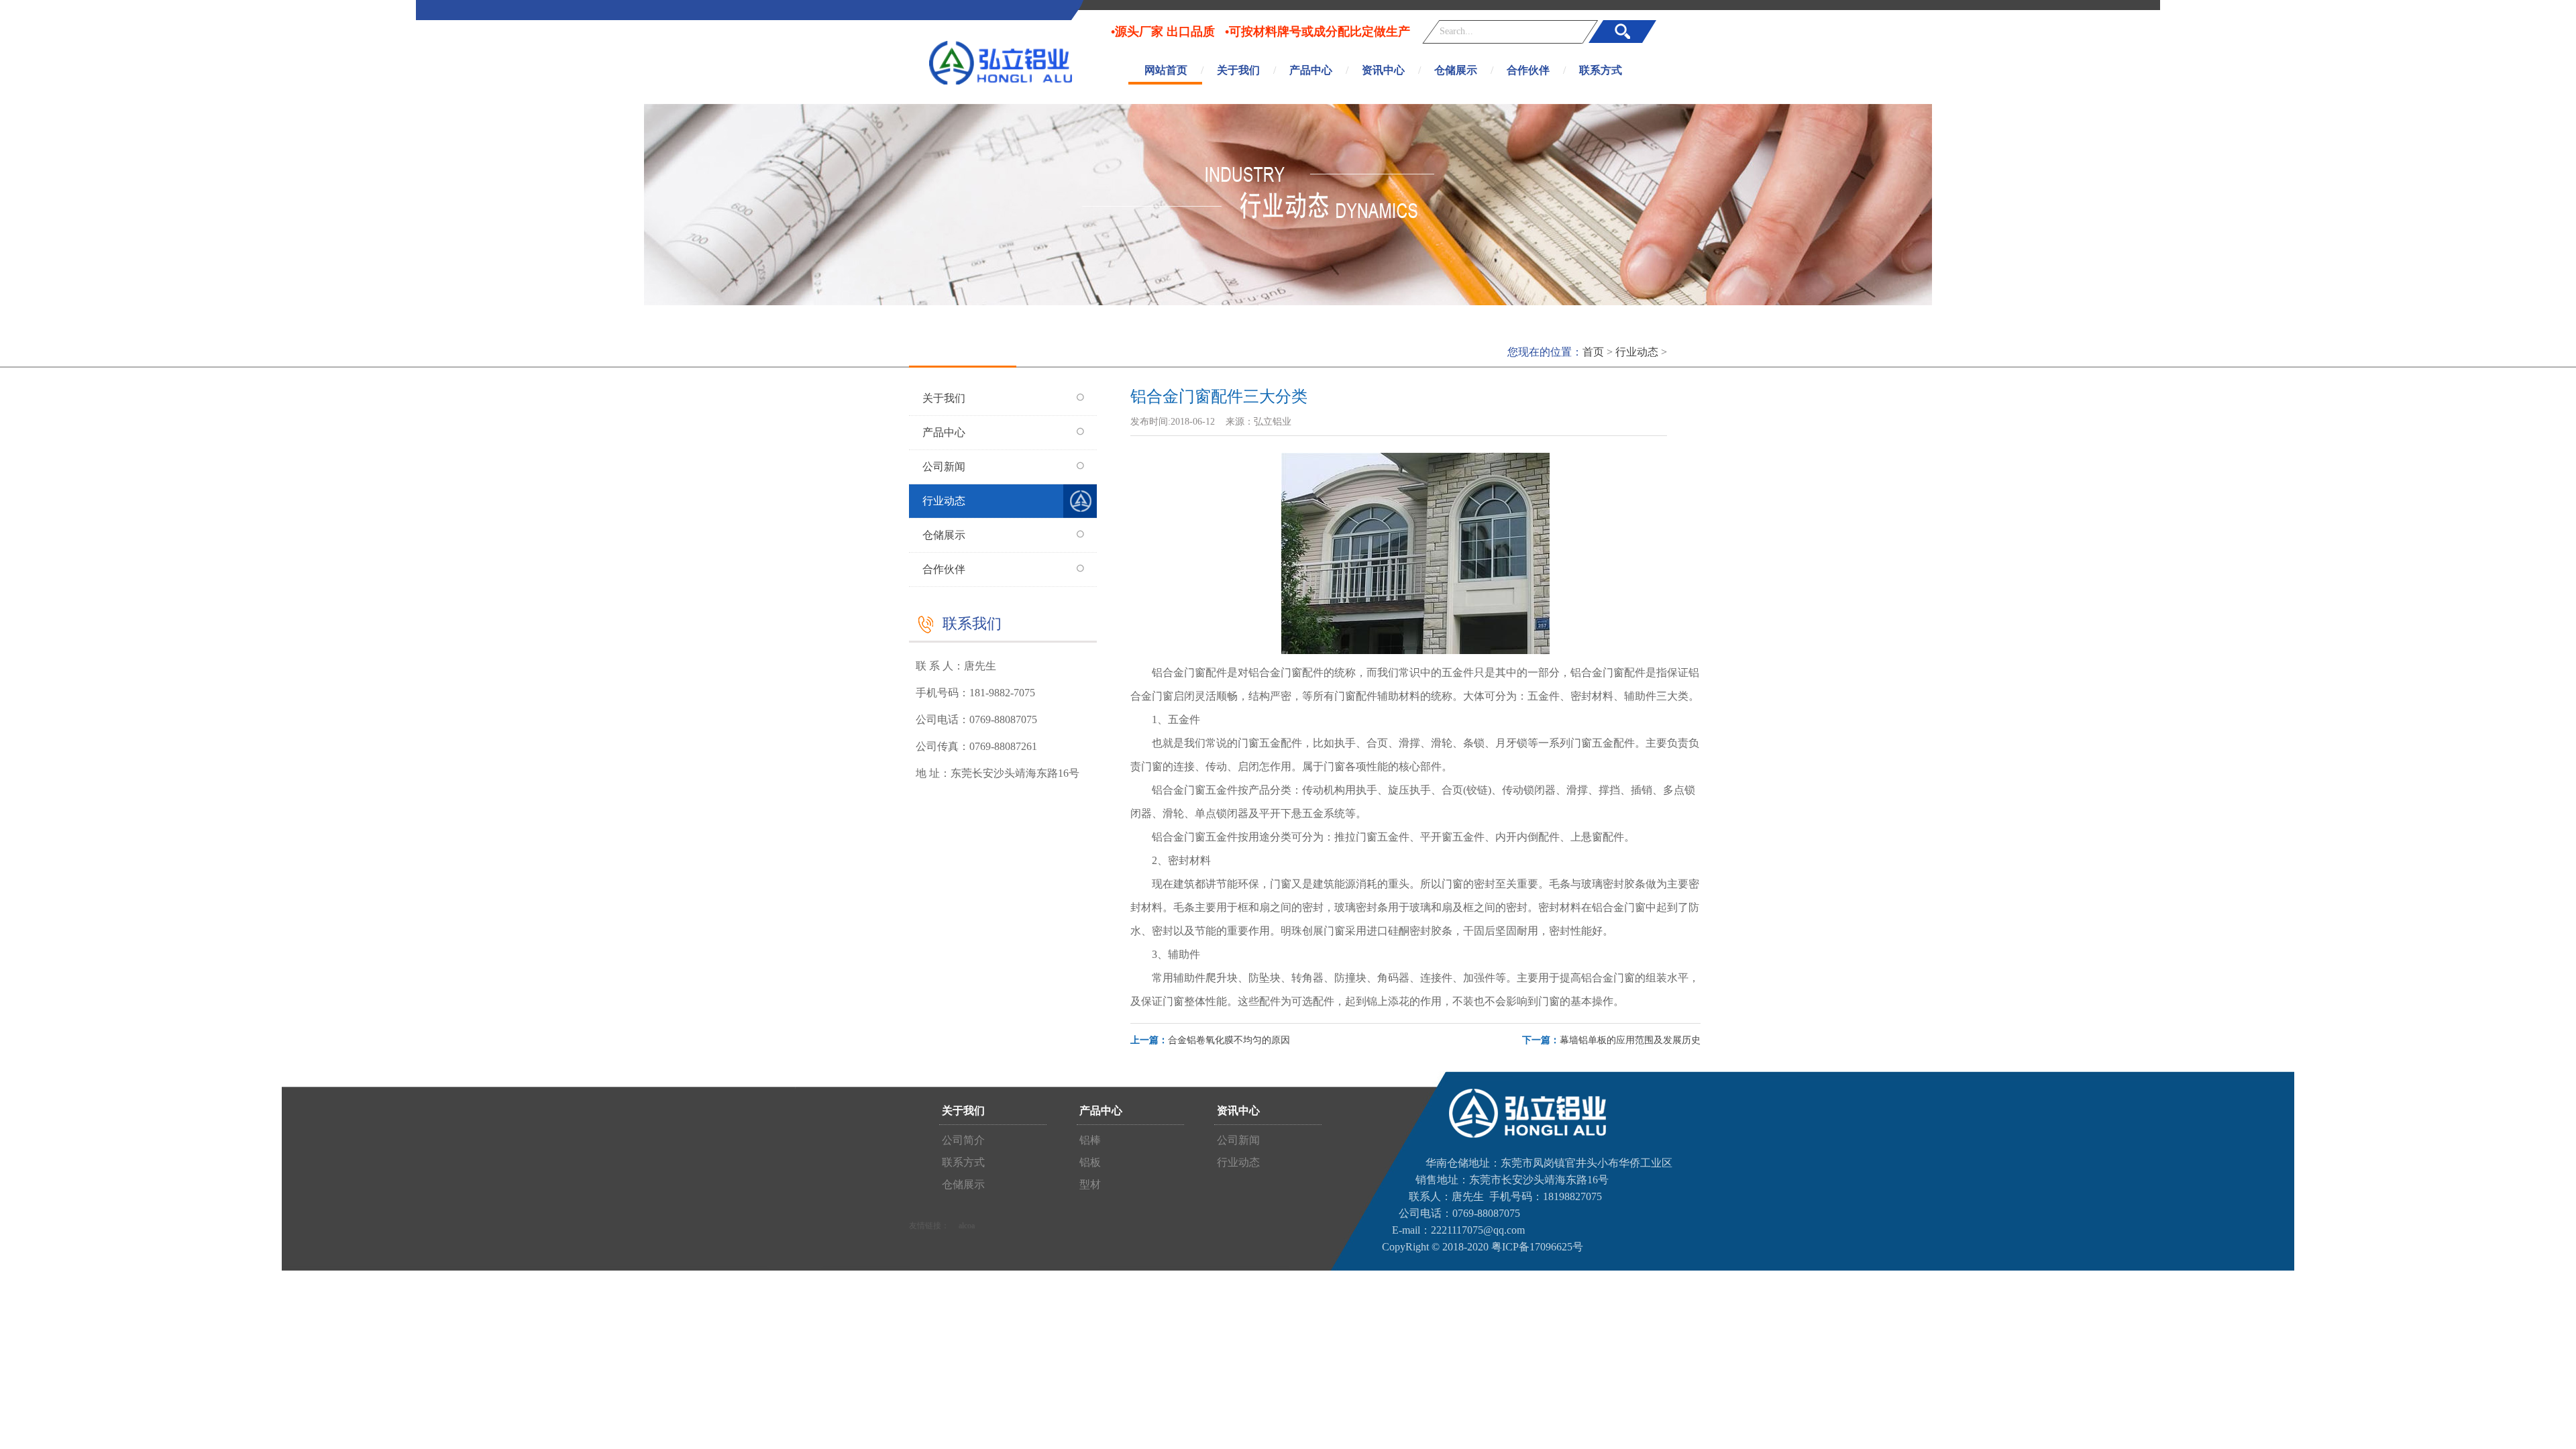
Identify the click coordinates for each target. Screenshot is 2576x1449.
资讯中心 (1383, 70)
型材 (1089, 1184)
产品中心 (1311, 70)
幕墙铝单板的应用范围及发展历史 (1630, 1040)
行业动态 (1637, 352)
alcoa (967, 1226)
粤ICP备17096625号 (1537, 1247)
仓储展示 (1456, 70)
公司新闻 (944, 467)
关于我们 (1238, 70)
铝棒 (1089, 1140)
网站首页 (1166, 70)
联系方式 (1601, 70)
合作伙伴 (1528, 70)
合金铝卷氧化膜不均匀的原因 (1229, 1040)
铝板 (1089, 1162)
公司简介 (962, 1140)
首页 (1593, 352)
